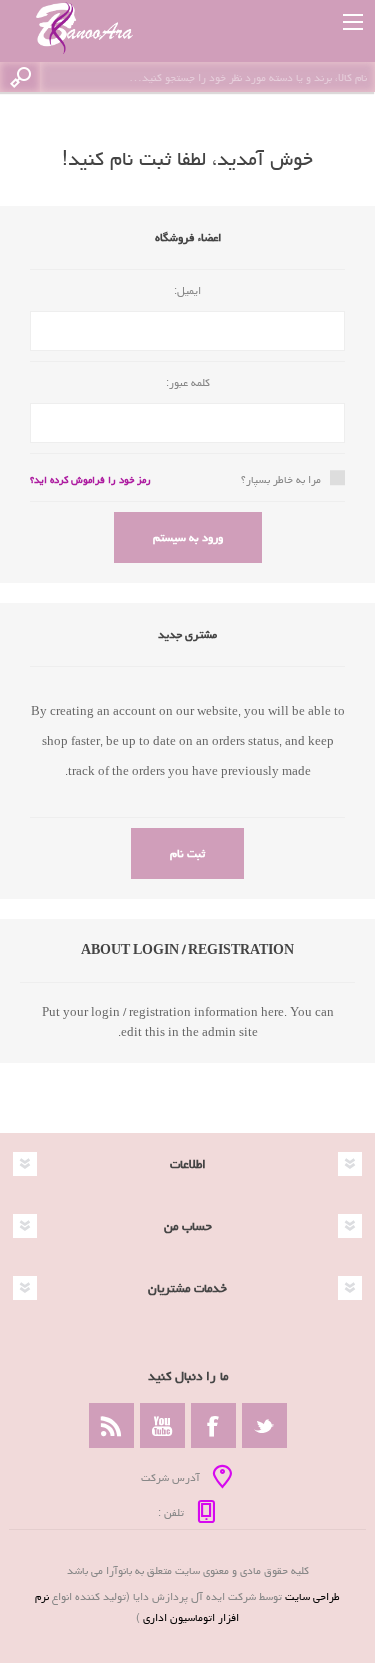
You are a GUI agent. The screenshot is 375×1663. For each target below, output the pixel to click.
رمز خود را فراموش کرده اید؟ (90, 480)
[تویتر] (264, 1425)
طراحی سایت (312, 1596)
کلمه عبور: (188, 382)
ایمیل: (187, 290)
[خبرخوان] (111, 1425)
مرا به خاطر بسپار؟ (281, 479)
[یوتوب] (162, 1425)
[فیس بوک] (213, 1425)
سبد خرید (307, 22)
